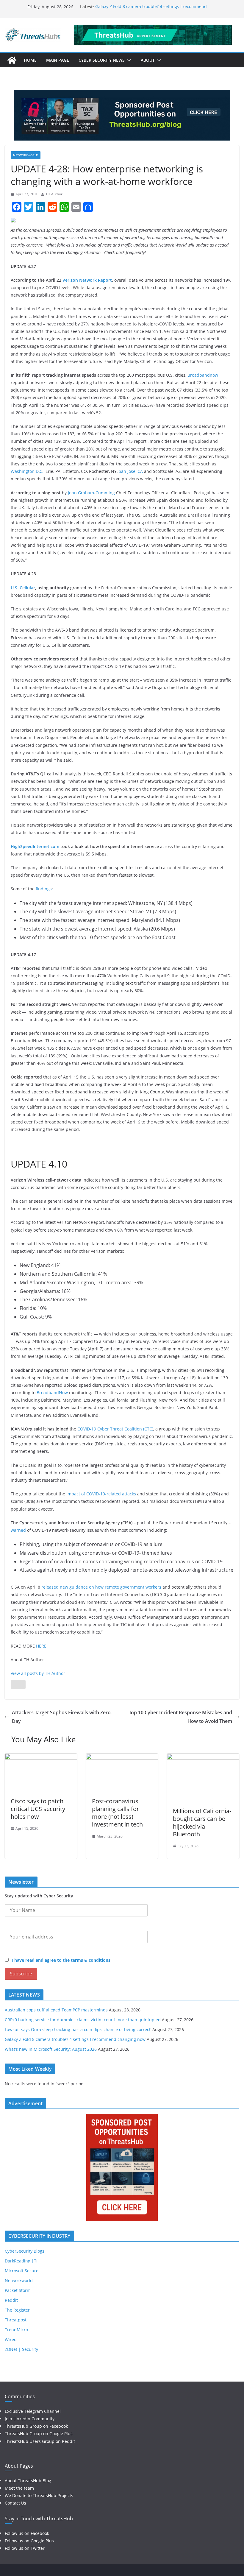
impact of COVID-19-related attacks (101, 1494)
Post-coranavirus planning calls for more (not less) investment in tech (117, 1813)
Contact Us (15, 2503)
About (148, 60)
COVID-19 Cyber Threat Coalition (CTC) (115, 1429)
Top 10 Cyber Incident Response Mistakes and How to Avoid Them (180, 1717)
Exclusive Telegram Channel (33, 2411)
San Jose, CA (131, 471)
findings (44, 889)
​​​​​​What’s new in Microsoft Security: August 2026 (51, 2049)
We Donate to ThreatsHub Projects (39, 2495)
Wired (11, 2339)
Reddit (11, 2300)
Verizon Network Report (87, 280)
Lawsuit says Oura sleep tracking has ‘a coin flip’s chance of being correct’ (78, 2029)
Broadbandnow (203, 375)
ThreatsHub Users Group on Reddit (40, 2441)
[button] (128, 60)
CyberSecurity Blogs (25, 2251)
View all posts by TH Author (38, 1673)
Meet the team (19, 2488)
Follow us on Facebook (27, 2533)
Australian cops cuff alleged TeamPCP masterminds (56, 2010)
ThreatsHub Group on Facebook (36, 2426)
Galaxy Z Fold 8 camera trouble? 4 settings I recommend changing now (75, 2039)
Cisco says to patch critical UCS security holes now (38, 1809)
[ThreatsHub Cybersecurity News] (12, 60)
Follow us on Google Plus (29, 2541)
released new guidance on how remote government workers (101, 1587)
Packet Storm (18, 2290)
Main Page (58, 60)
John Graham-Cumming (91, 493)
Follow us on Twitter (25, 2548)
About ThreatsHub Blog (28, 2481)
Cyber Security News (102, 60)
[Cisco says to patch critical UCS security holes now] (41, 1758)
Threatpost (16, 2320)
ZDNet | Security (21, 2349)
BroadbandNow (52, 1393)
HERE (41, 1646)
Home (30, 60)
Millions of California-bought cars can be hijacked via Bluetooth (202, 1822)
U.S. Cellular (23, 588)
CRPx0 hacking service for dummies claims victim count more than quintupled (83, 2020)
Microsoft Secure (22, 2271)
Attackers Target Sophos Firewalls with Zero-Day (62, 1717)
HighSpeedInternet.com (35, 846)
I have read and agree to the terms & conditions (61, 1960)
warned (18, 1530)
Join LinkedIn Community (30, 2419)
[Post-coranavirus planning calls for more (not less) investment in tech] (122, 1758)
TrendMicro (16, 2330)
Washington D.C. (27, 471)
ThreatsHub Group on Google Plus (39, 2434)
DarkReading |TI (21, 2261)
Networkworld (26, 155)
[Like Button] (18, 1684)
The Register (17, 2310)
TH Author (54, 194)
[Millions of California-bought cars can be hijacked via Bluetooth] (203, 1758)
